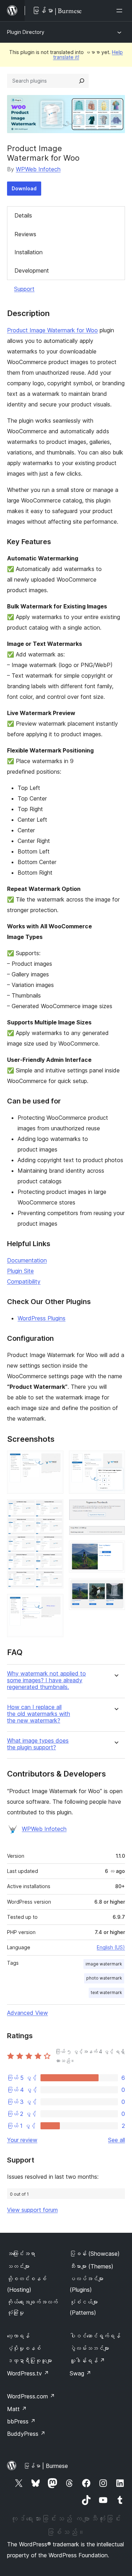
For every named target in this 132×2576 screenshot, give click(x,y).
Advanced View (27, 2013)
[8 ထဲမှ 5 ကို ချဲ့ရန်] (115, 1509)
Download (24, 188)
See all (117, 2140)
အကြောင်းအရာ (21, 2254)
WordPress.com (31, 2396)
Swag (80, 2373)
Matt (17, 2409)
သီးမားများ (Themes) (92, 2266)
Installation (29, 252)
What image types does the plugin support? (38, 1744)
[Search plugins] (82, 81)
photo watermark (104, 1978)
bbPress (21, 2421)
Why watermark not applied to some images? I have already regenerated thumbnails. (46, 1680)
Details (23, 215)
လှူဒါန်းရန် (87, 2361)
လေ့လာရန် (18, 2336)
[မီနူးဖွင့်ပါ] (121, 11)
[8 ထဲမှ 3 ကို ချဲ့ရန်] (54, 1604)
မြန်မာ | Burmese (46, 2466)
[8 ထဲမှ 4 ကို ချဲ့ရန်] (115, 1460)
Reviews (25, 234)
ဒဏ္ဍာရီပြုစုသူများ (30, 2361)
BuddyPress (26, 2434)
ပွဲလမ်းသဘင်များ (89, 2348)
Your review (22, 2140)
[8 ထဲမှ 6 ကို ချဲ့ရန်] (115, 1535)
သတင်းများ (18, 2266)
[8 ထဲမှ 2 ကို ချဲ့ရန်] (54, 1509)
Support (24, 289)
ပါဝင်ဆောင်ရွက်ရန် (95, 2336)
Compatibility (24, 1281)
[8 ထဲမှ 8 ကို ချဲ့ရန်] (115, 1588)
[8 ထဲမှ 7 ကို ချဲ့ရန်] (115, 1550)
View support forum (32, 2210)
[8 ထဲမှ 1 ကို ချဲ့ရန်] (54, 1460)
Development (32, 270)
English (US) (111, 1947)
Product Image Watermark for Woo (52, 330)
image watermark (104, 1964)
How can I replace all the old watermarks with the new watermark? (39, 1714)
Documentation (27, 1260)
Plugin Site (20, 1271)
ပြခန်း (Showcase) (95, 2254)
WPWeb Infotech (38, 169)
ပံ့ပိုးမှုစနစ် (24, 2348)
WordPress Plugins (42, 1318)
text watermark (106, 1992)
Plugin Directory (26, 32)
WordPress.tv (28, 2373)
